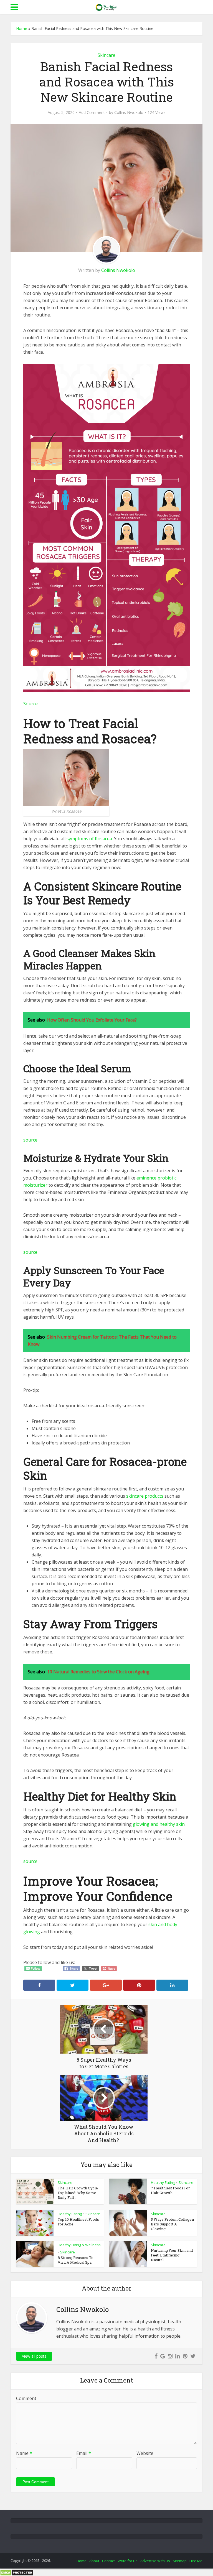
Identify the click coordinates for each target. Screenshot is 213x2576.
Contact (108, 2561)
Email (84, 2453)
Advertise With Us (155, 2561)
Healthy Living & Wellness (79, 2245)
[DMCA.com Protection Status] (17, 2572)
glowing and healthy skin (159, 1824)
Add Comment (92, 113)
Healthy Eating (163, 2182)
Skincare (106, 55)
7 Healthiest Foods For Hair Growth (170, 2190)
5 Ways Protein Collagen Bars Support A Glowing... (172, 2224)
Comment (26, 2398)
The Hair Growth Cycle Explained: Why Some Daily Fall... (78, 2193)
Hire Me (196, 2561)
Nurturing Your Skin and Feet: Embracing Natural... (172, 2255)
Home (22, 28)
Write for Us (128, 2561)
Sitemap (180, 2561)
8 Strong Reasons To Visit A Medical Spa (76, 2260)
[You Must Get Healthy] (106, 6)
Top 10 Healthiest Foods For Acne (78, 2222)
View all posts (34, 2356)
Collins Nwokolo (129, 113)
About (94, 2561)
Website (145, 2453)
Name (24, 2453)
